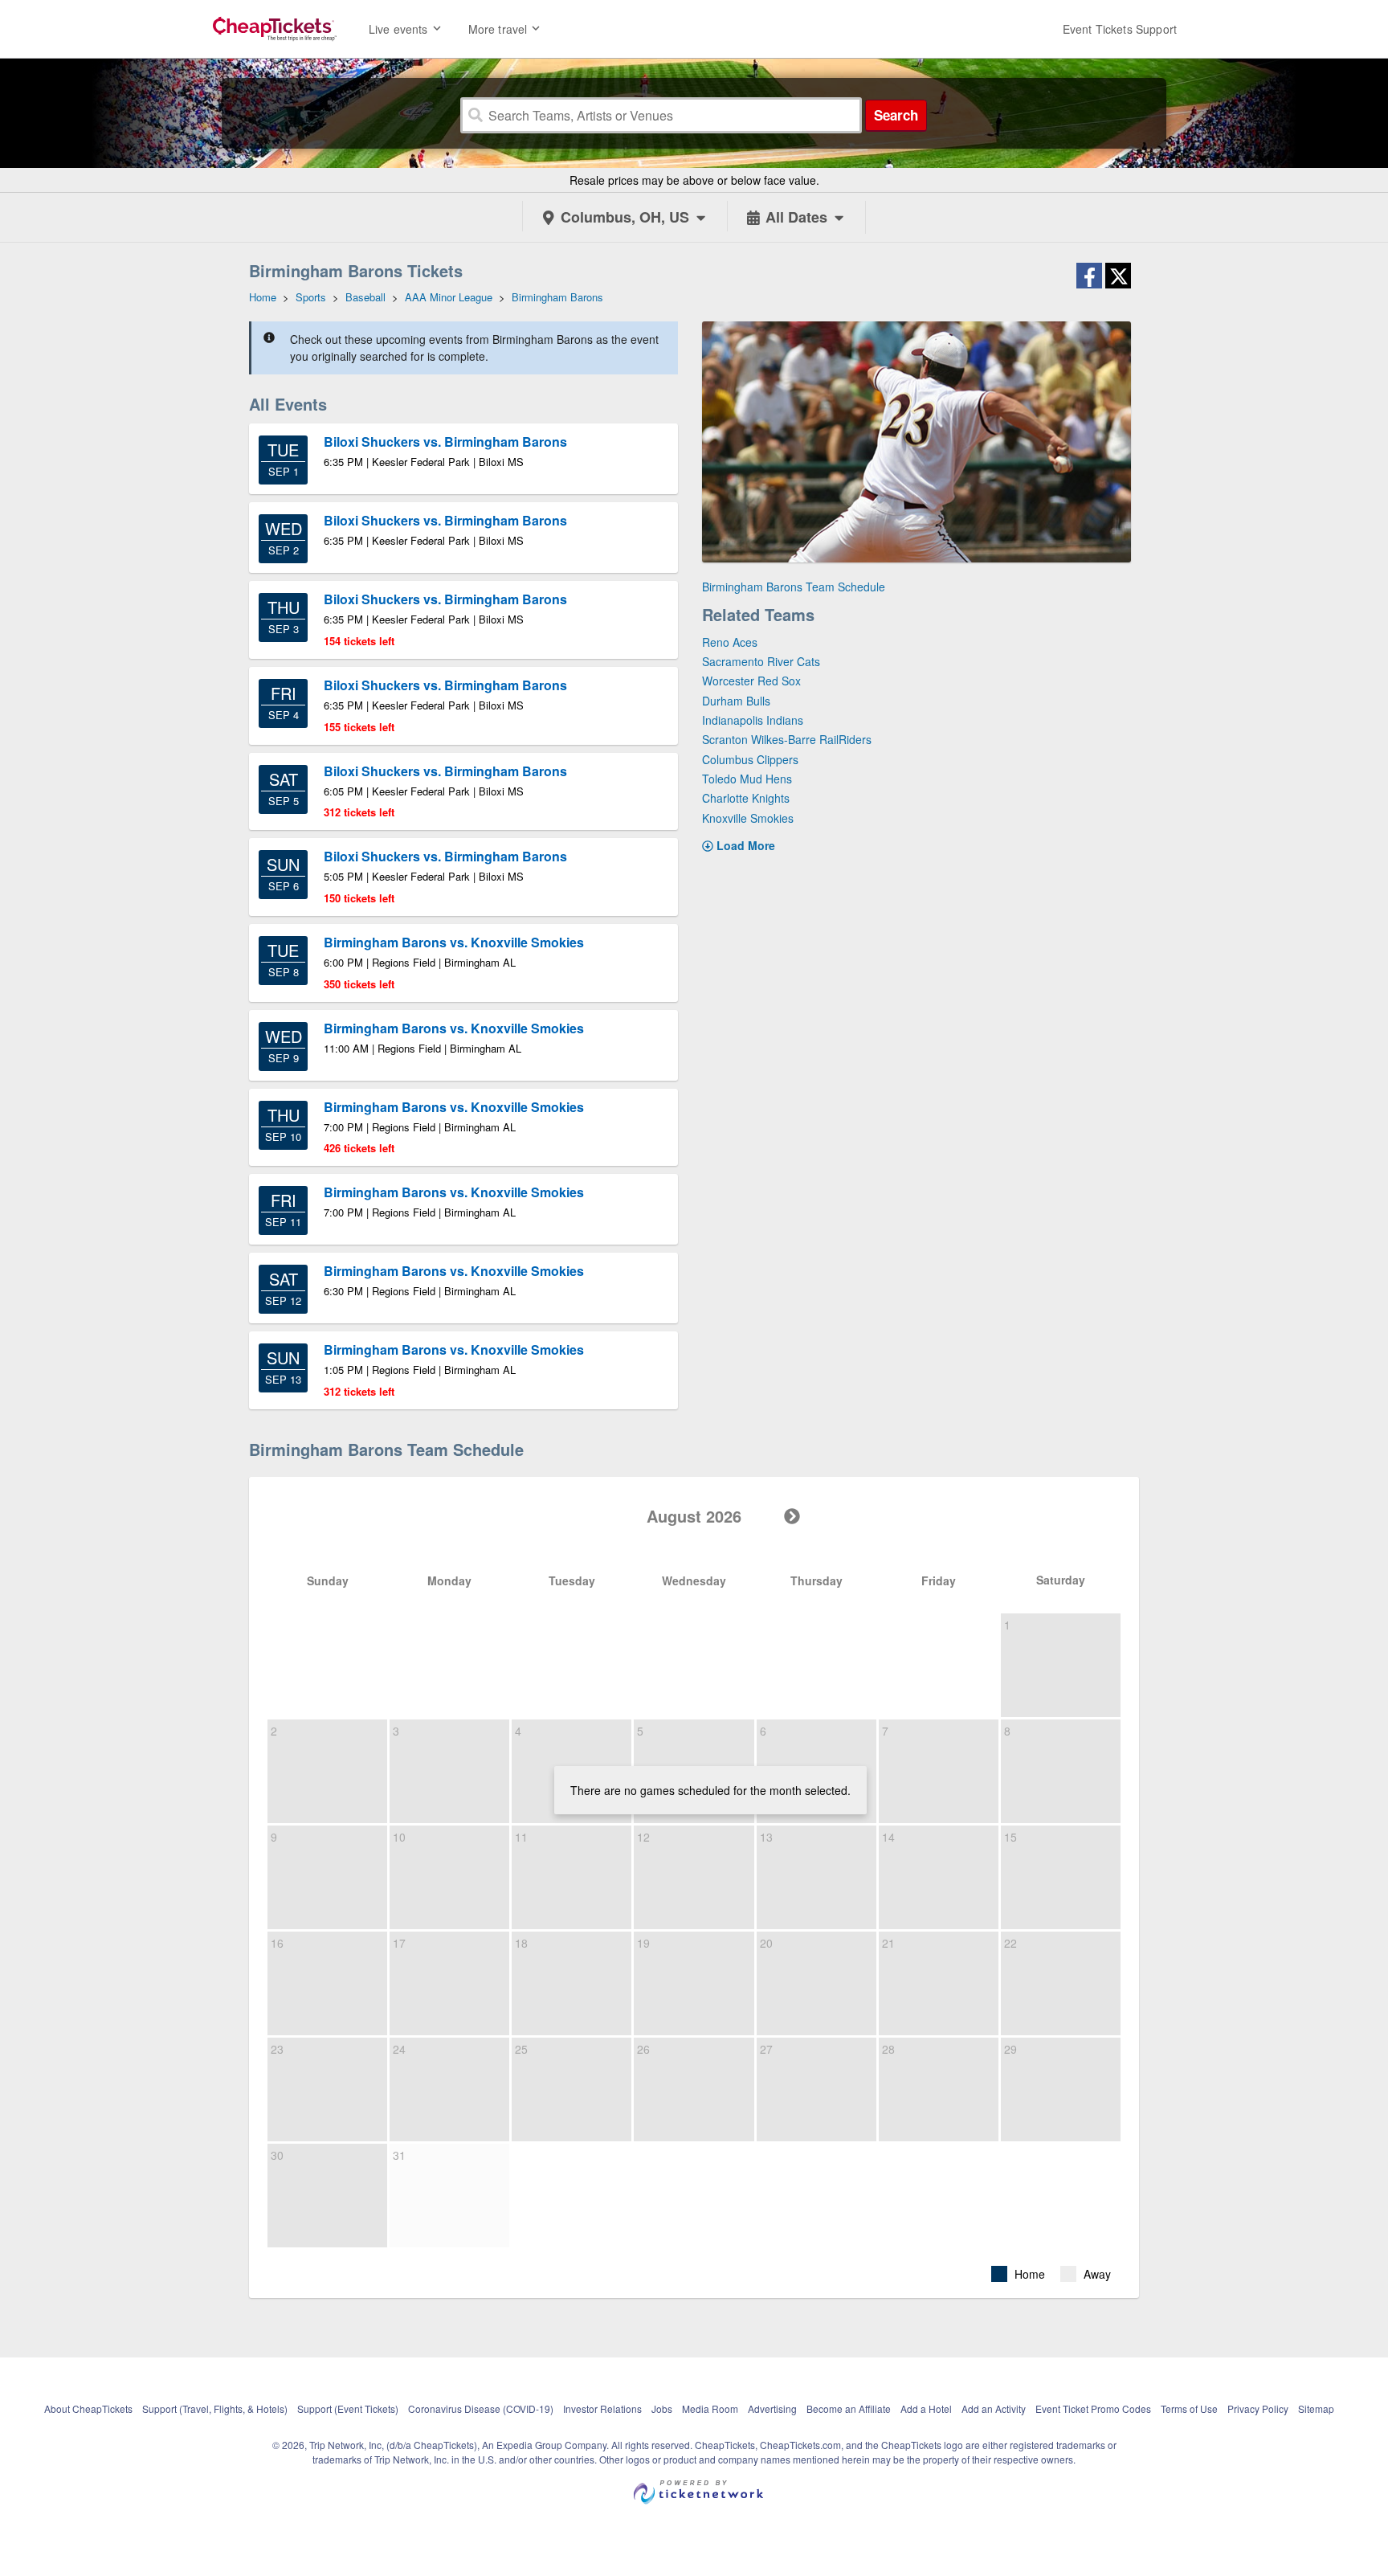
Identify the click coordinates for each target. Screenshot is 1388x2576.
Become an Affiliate (849, 2408)
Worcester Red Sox (751, 681)
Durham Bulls (736, 701)
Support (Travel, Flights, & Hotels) (215, 2408)
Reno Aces (730, 642)
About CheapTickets (88, 2408)
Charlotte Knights (746, 798)
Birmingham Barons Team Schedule (794, 587)
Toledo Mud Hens (747, 779)
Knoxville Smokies (748, 818)
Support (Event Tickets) (348, 2408)
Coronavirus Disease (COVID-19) (481, 2408)
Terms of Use (1189, 2408)
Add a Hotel (926, 2408)
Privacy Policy (1258, 2408)
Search (896, 115)
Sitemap (1316, 2408)
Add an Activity (994, 2408)
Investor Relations (602, 2408)
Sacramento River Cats (761, 661)
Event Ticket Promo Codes (1093, 2408)
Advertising (772, 2408)
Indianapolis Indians (753, 720)
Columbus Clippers (750, 759)
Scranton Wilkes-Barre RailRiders (787, 739)
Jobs (662, 2408)
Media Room (710, 2408)
